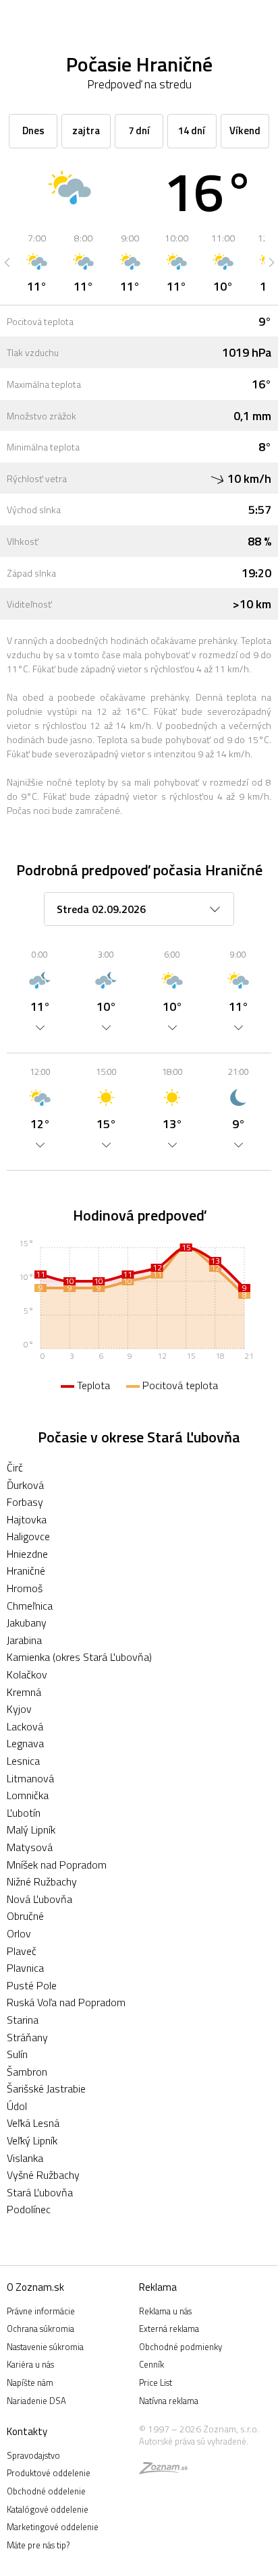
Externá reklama (169, 2329)
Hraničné (26, 1571)
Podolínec (29, 2209)
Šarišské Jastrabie (46, 2088)
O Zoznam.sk (35, 2287)
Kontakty (27, 2431)
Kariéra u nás (30, 2364)
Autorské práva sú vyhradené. (194, 2441)
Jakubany (27, 1622)
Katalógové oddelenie (48, 2509)
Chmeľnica (30, 1606)
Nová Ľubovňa (39, 1899)
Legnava (25, 1743)
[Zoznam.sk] (163, 2470)
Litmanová (30, 1778)
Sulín (17, 2054)
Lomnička (28, 1795)
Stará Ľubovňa (40, 2192)
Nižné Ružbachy (42, 1881)
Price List (156, 2382)
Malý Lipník (31, 1829)
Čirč (15, 1467)
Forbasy (25, 1502)
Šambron (27, 2072)
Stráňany (27, 2037)
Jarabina (24, 1640)
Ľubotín (24, 1813)
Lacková (25, 1726)
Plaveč (22, 1951)
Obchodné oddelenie (46, 2491)
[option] (37, 262)
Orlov (19, 1933)
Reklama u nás (165, 2311)
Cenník (151, 2364)
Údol (17, 2106)
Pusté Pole (32, 1985)
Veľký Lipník (32, 2140)
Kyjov (19, 1709)
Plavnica (25, 1968)
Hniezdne (27, 1554)
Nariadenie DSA (36, 2401)
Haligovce (28, 1536)
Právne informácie (41, 2311)
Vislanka (25, 2158)
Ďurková (25, 1485)
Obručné (25, 1916)
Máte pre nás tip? (38, 2545)
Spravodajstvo (33, 2455)
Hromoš (25, 1588)
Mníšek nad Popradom (57, 1865)
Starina (23, 2020)
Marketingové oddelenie (53, 2527)
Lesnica (23, 1761)
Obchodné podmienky (180, 2347)
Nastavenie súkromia (45, 2347)
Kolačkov (27, 1674)
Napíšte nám (30, 2382)
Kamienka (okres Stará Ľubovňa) (79, 1657)
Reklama (158, 2287)
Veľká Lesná (33, 2123)
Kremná (24, 1692)
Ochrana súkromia (40, 2329)
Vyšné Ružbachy (43, 2175)
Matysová (30, 1847)
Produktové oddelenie (49, 2473)
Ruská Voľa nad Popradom (66, 2002)
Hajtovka (27, 1519)
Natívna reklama (169, 2401)
